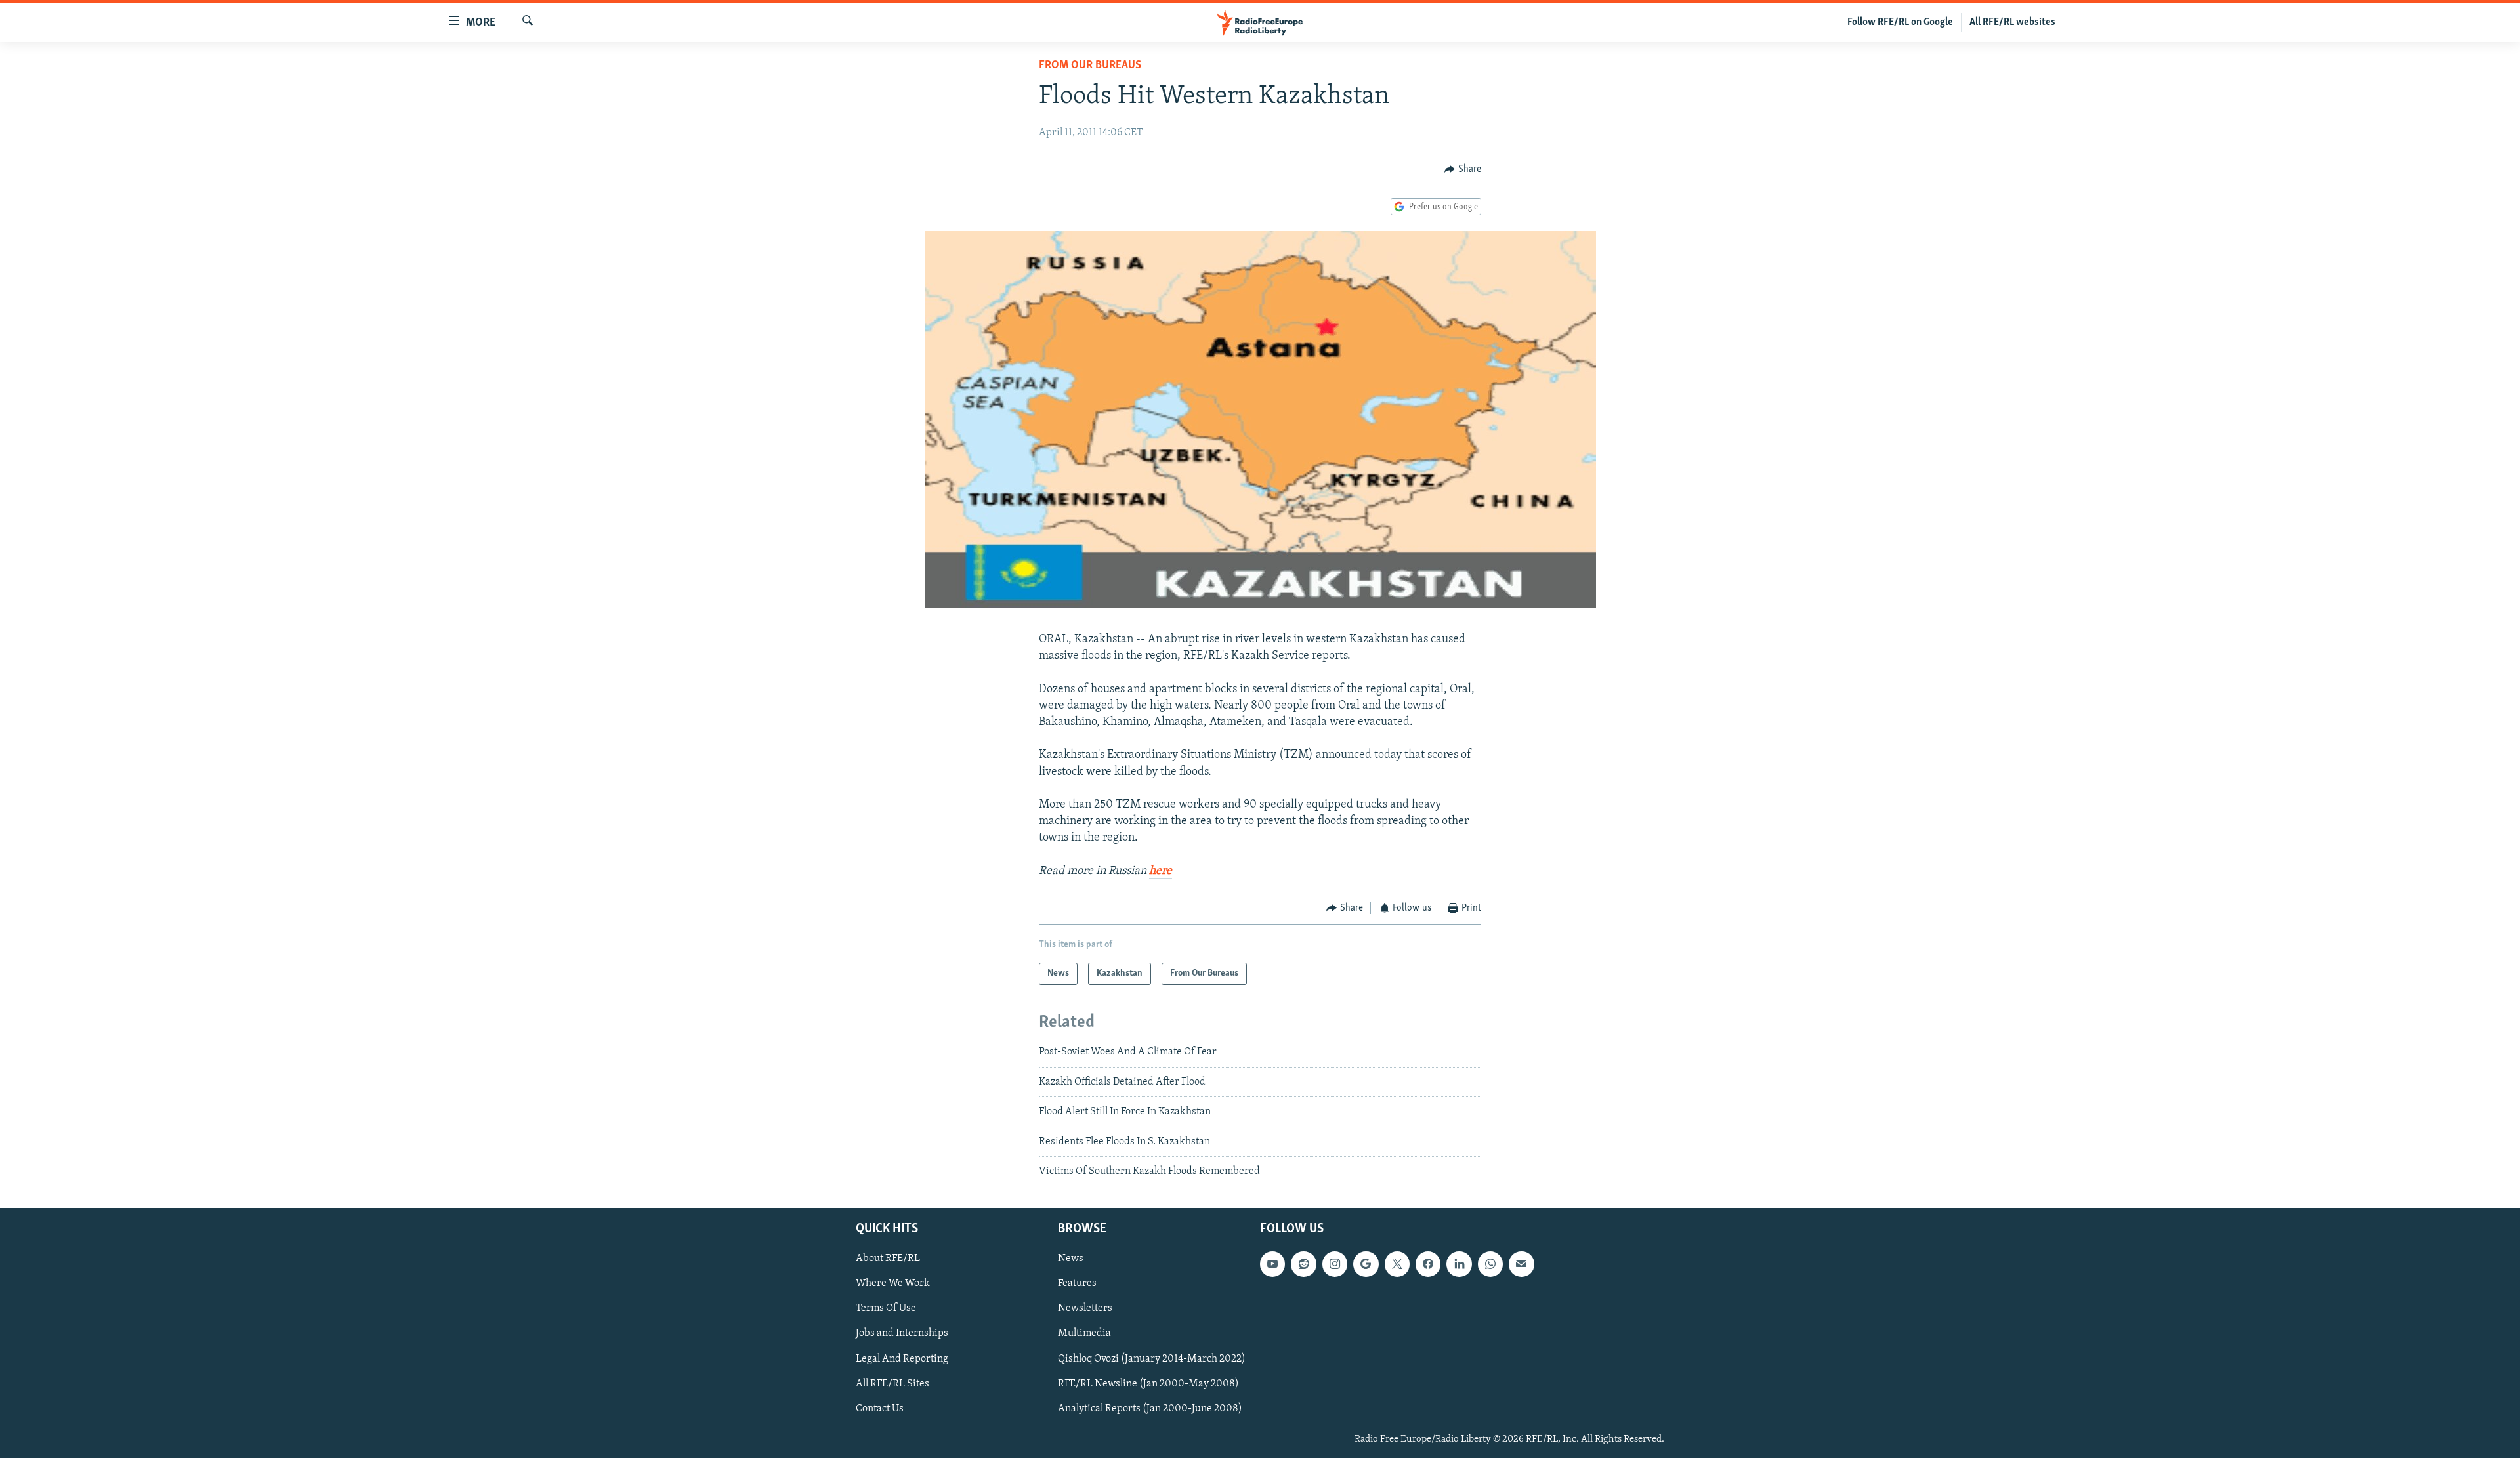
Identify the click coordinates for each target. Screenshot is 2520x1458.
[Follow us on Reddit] (1303, 1264)
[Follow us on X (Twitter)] (1397, 1264)
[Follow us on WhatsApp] (1490, 1264)
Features (1077, 1284)
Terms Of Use (886, 1309)
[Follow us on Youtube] (1272, 1264)
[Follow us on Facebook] (1428, 1264)
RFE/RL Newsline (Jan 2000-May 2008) (1148, 1384)
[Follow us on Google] (1366, 1264)
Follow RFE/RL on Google (1900, 22)
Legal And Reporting (902, 1359)
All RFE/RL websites (2012, 22)
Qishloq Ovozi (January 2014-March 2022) (1152, 1359)
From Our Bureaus (1090, 66)
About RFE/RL (888, 1259)
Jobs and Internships (902, 1334)
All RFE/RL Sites (892, 1384)
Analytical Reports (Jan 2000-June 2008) (1150, 1409)
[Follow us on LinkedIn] (1459, 1264)
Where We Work (893, 1284)
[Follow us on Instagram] (1335, 1264)
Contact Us (880, 1409)
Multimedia (1084, 1334)
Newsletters (1085, 1309)
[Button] (1463, 169)
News (1071, 1259)
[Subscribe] (1521, 1264)
